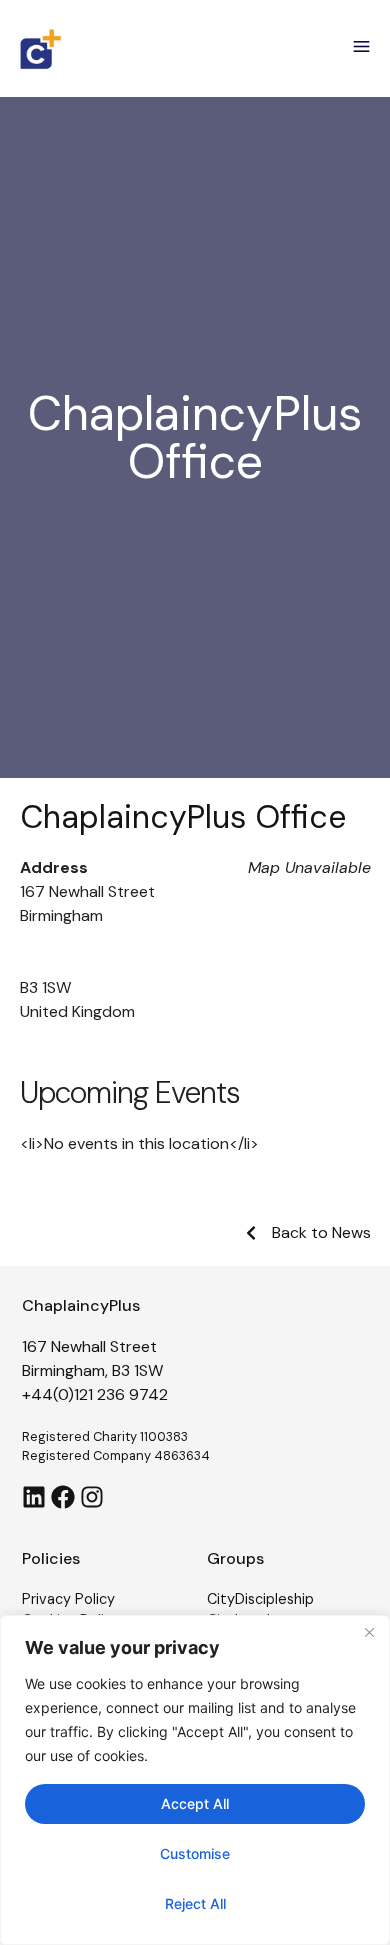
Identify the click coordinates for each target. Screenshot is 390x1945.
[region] (195, 1780)
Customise (195, 1853)
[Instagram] (92, 1497)
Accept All (195, 1803)
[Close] (369, 1632)
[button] (362, 49)
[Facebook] (63, 1497)
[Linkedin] (34, 1497)
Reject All (195, 1903)
